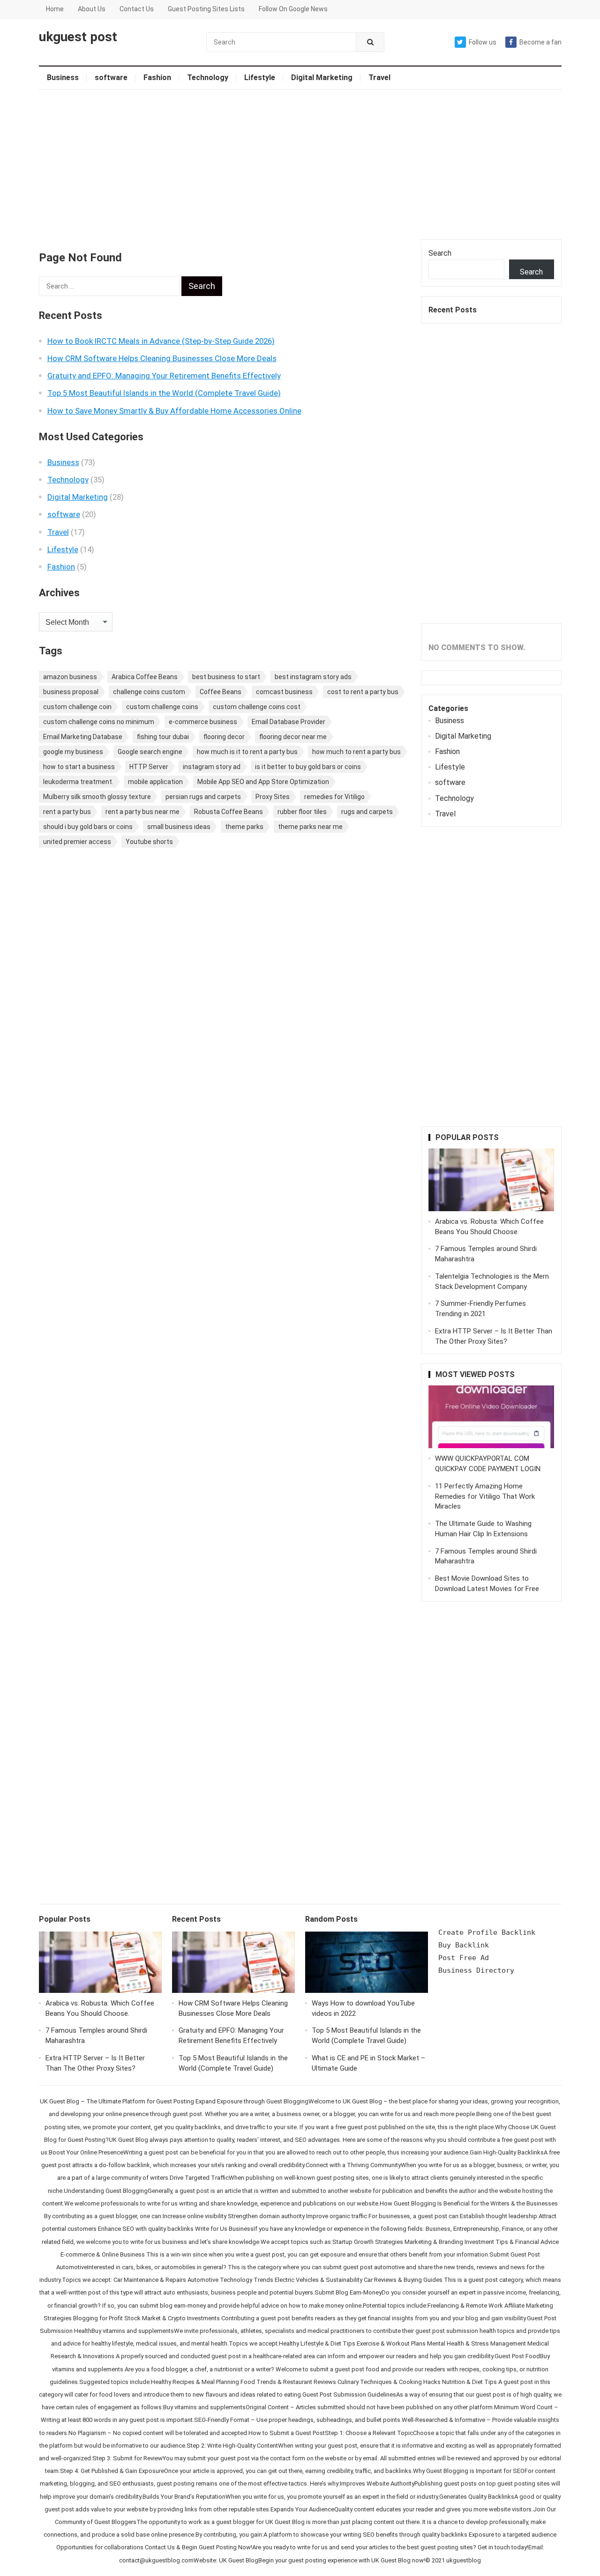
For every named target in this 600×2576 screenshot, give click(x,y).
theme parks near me (310, 827)
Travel (379, 78)
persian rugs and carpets (203, 797)
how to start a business (79, 767)
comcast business (284, 692)
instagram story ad (212, 767)
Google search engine (150, 752)
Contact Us (137, 9)
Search (440, 253)
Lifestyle (260, 78)
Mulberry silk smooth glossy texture (97, 797)
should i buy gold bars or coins (88, 827)
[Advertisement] (300, 164)
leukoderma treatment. (78, 782)
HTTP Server (149, 767)
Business (63, 78)
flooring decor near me (293, 737)
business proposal (71, 692)
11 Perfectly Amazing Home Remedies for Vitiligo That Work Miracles (485, 1496)
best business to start (226, 677)
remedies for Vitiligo (334, 797)
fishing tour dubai (163, 737)
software (111, 78)
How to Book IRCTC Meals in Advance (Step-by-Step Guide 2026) (161, 341)
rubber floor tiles (302, 812)
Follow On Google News (293, 9)
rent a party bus (67, 812)
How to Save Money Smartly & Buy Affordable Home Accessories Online (174, 411)
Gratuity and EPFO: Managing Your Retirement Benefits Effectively (164, 376)
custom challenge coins (162, 707)
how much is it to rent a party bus (247, 752)
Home (55, 9)
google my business (73, 752)
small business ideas (179, 827)
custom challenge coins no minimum (99, 722)
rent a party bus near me (142, 812)
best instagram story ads (313, 677)
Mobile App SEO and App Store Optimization (263, 782)
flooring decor (224, 737)
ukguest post (78, 37)
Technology (208, 78)
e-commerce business (203, 722)
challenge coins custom (149, 692)
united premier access (77, 842)
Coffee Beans (221, 692)
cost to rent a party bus (363, 692)
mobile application (155, 782)
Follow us (483, 42)
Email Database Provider (289, 722)
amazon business (70, 677)
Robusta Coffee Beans (229, 812)
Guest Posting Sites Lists (206, 9)
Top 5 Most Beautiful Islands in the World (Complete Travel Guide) (164, 393)
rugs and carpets (367, 812)
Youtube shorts (149, 842)
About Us (92, 9)
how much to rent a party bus (356, 752)
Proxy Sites (273, 797)
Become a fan (540, 42)
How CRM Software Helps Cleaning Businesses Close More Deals (162, 358)
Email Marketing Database (83, 737)
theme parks (244, 827)
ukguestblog (464, 2560)
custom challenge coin (77, 707)
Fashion (157, 78)
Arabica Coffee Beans (145, 677)
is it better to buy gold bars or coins (308, 767)
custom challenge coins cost (257, 707)
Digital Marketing (322, 78)
